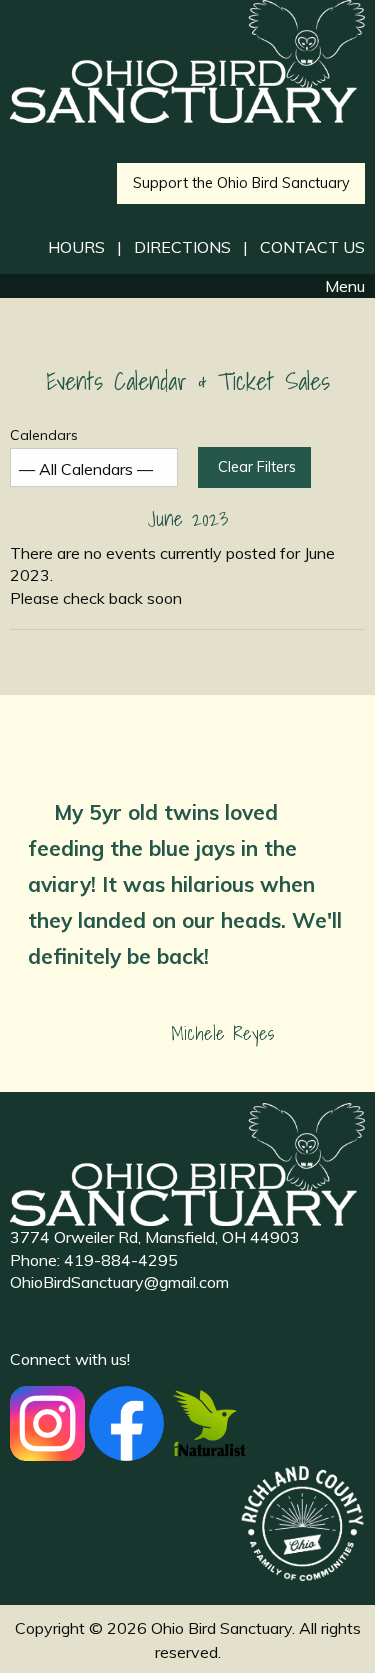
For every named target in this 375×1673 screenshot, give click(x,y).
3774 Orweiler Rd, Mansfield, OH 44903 (155, 1237)
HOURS (76, 247)
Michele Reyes (222, 1033)
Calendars (44, 435)
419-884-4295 (121, 1260)
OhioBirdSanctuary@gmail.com (119, 1282)
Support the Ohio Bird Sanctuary (241, 183)
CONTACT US (312, 247)
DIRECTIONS (182, 247)
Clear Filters (257, 467)
